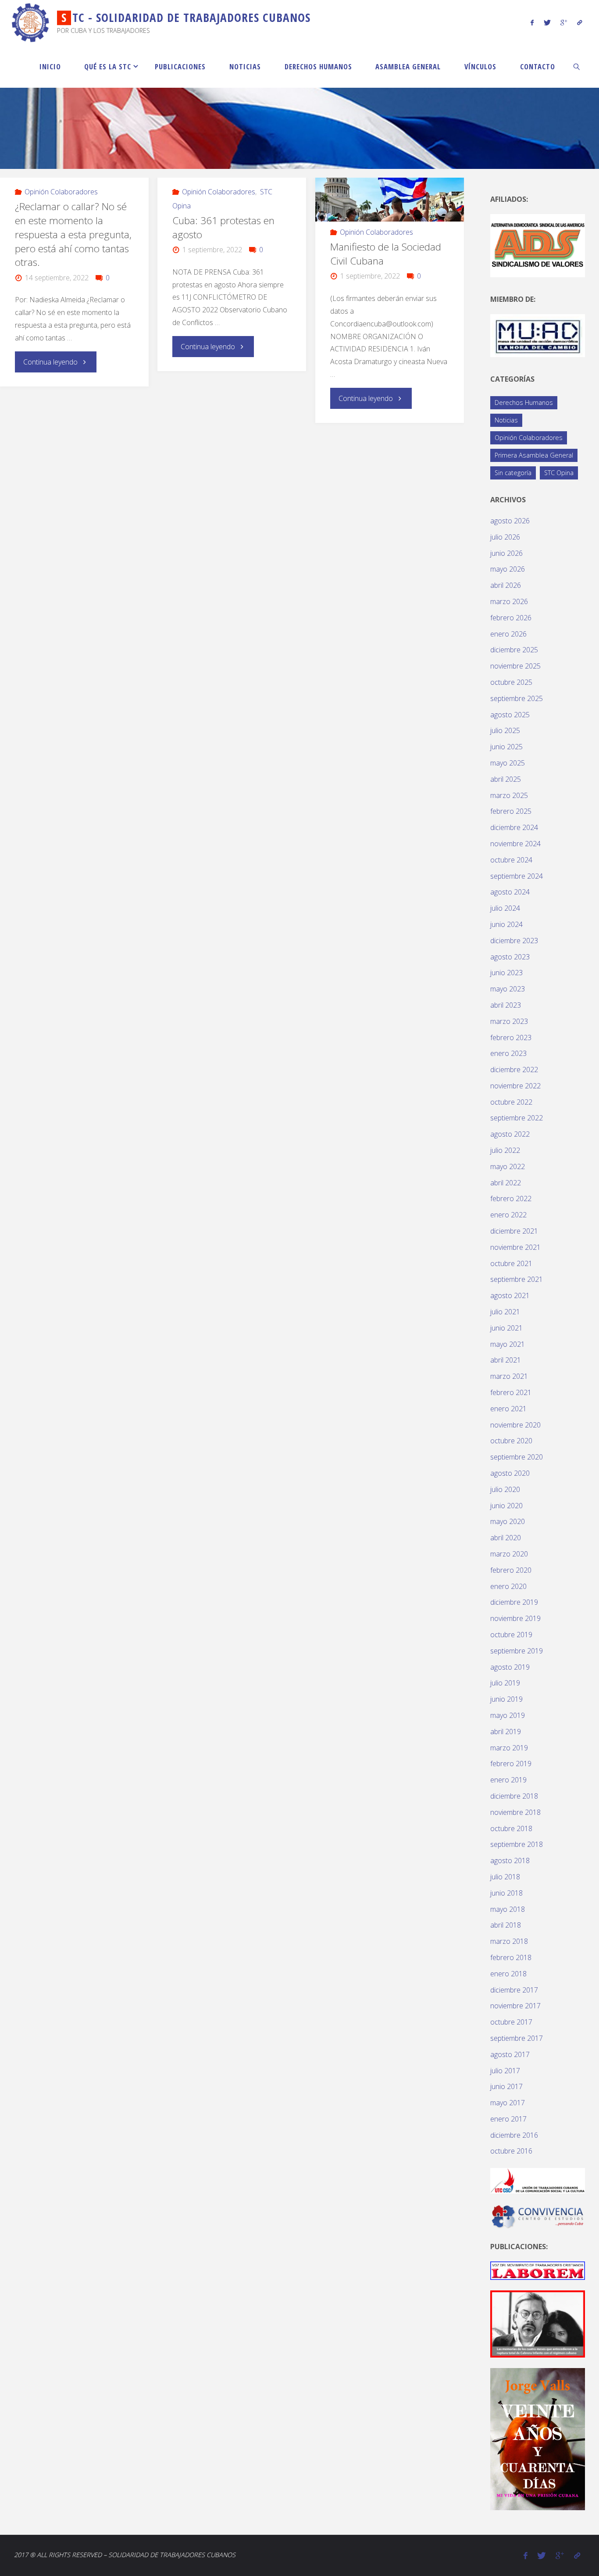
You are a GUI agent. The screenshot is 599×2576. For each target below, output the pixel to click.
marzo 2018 (509, 1941)
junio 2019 (506, 1699)
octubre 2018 (511, 1828)
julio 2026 (505, 537)
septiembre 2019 (517, 1651)
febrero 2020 (511, 1570)
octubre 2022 (511, 1102)
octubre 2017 (511, 2022)
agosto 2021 (510, 1295)
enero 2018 (508, 1974)
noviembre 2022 (515, 1086)
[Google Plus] (564, 22)
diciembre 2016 (514, 2135)
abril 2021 (506, 1360)
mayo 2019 (508, 1715)
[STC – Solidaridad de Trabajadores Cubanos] (31, 22)
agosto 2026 (510, 521)
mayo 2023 (508, 989)
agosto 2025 (510, 715)
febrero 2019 (511, 1764)
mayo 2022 (508, 1166)
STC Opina (559, 473)
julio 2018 (505, 1877)
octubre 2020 (511, 1441)
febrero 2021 (511, 1392)
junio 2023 (506, 973)
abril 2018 (506, 1925)
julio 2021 (505, 1312)
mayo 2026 (508, 569)
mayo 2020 (508, 1521)
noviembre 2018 (515, 1812)
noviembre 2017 (515, 2006)
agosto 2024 (510, 892)
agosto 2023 (510, 957)
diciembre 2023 (514, 941)
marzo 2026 (509, 601)
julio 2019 (505, 1683)
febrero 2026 (511, 618)
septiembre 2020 (517, 1457)
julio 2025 (505, 730)
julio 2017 (505, 2071)
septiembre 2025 (517, 698)
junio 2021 (506, 1328)
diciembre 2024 (514, 827)
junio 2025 (506, 747)
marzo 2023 (509, 1021)
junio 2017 (506, 2086)
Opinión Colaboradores (61, 192)
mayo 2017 (508, 2103)
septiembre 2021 (517, 1279)
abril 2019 (506, 1732)
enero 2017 (508, 2119)
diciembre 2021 (514, 1231)
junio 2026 (506, 553)
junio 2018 (506, 1893)
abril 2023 (506, 1005)
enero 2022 (508, 1215)
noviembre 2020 (515, 1425)
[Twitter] (547, 22)
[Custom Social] (579, 22)
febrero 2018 (511, 1957)
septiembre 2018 (517, 1844)
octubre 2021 (511, 1263)
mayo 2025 (508, 763)
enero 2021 (508, 1409)
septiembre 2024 (517, 876)
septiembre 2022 (517, 1118)
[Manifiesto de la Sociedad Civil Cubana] (389, 200)
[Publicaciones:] (538, 2270)
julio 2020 (505, 1489)
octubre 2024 (511, 860)
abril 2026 (506, 585)
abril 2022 (506, 1183)
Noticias (506, 420)
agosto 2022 (510, 1134)
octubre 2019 (511, 1635)
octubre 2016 (511, 2151)
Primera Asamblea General (534, 455)
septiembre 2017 (517, 2038)
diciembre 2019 (514, 1602)
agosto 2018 (510, 1860)
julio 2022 (505, 1150)
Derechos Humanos (524, 402)
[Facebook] (532, 22)
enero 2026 (508, 634)
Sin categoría (513, 473)
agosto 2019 (510, 1667)
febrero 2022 (511, 1199)
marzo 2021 (509, 1376)
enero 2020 (508, 1586)
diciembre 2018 (514, 1796)
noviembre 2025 (515, 666)
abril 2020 (506, 1538)
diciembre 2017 (514, 1990)
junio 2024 (506, 924)
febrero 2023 (511, 1038)
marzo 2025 (509, 795)
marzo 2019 (509, 1748)
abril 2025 (506, 779)
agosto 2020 (510, 1473)
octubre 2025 (511, 682)
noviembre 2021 (515, 1247)
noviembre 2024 (515, 844)
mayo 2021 (508, 1344)
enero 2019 (508, 1780)
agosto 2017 (510, 2054)
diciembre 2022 (514, 1070)
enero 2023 (508, 1053)
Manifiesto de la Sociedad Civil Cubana (386, 254)
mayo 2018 (508, 1909)
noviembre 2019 (515, 1618)
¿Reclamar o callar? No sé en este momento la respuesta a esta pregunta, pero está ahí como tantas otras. (73, 234)
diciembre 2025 (514, 650)
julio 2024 (505, 908)
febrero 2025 (511, 811)
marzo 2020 (509, 1554)
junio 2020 (506, 1506)
